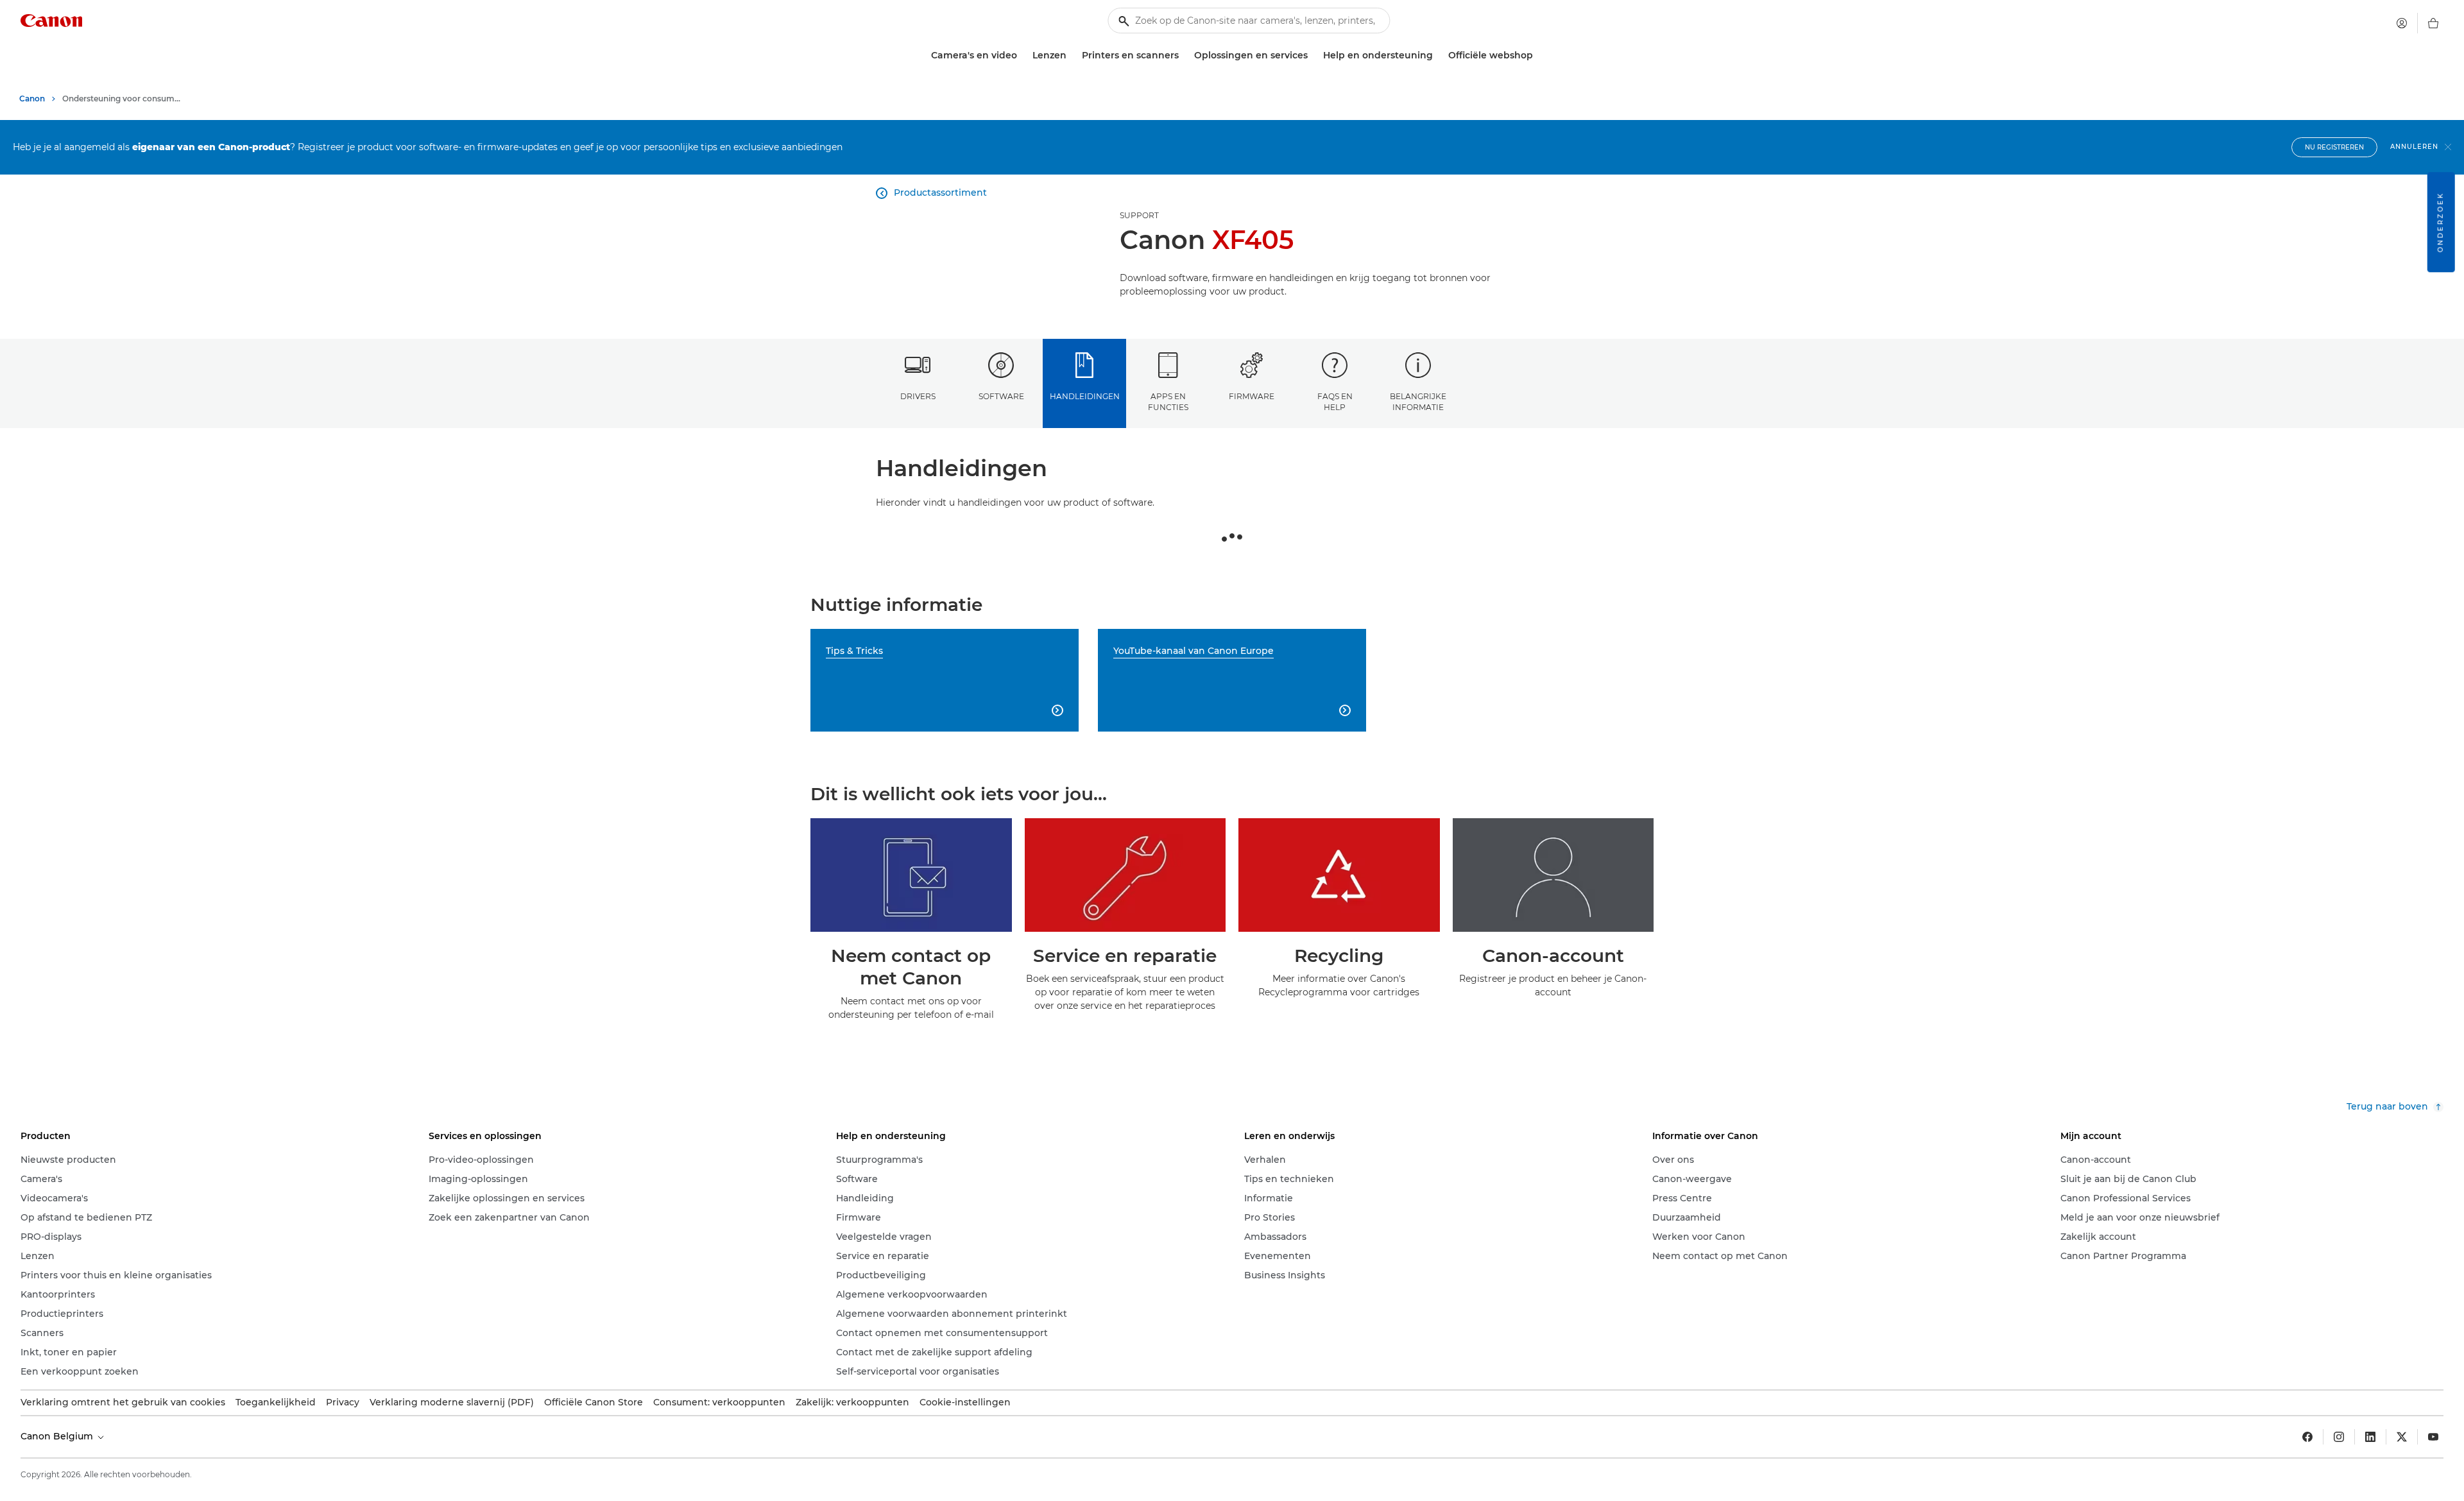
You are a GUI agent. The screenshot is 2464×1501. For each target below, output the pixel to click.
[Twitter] (2402, 1437)
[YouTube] (2433, 1437)
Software (1001, 396)
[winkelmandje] (2433, 23)
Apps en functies (1168, 402)
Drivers (918, 396)
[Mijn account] (2402, 23)
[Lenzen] (1072, 56)
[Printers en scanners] (1184, 56)
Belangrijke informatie (1418, 402)
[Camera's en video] (1022, 56)
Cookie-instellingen (965, 1402)
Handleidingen (1085, 396)
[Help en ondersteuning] (1438, 56)
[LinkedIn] (2370, 1437)
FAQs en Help (1335, 402)
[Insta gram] (2339, 1437)
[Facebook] (2307, 1437)
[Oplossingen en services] (1313, 56)
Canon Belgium (58, 1436)
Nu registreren (2334, 147)
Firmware (1252, 396)
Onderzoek (2441, 222)
